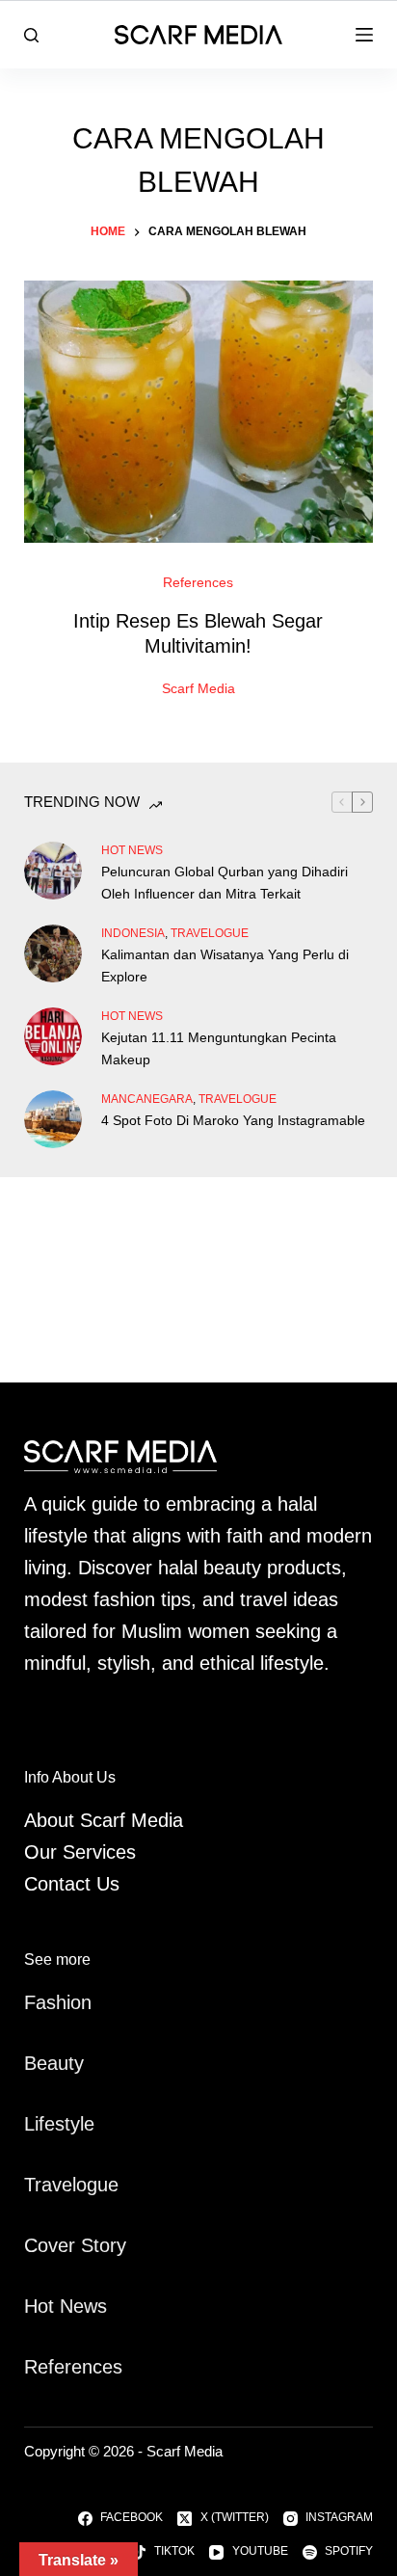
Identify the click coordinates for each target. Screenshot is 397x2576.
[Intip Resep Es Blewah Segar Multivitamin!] (199, 412)
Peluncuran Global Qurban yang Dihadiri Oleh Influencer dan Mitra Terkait (225, 883)
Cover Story (75, 2245)
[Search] (31, 35)
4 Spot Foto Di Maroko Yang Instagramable (233, 1120)
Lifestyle (59, 2124)
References (198, 582)
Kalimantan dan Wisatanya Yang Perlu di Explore (225, 966)
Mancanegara (147, 1099)
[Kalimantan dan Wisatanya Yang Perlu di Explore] (53, 953)
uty (71, 2063)
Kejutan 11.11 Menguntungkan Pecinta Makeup (219, 1048)
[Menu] (364, 35)
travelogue (210, 933)
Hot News (132, 850)
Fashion (58, 2002)
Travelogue (71, 2185)
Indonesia (133, 933)
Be (36, 2063)
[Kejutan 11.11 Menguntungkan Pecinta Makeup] (53, 1036)
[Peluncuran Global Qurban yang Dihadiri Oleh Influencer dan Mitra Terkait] (53, 871)
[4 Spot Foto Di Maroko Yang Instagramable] (53, 1119)
